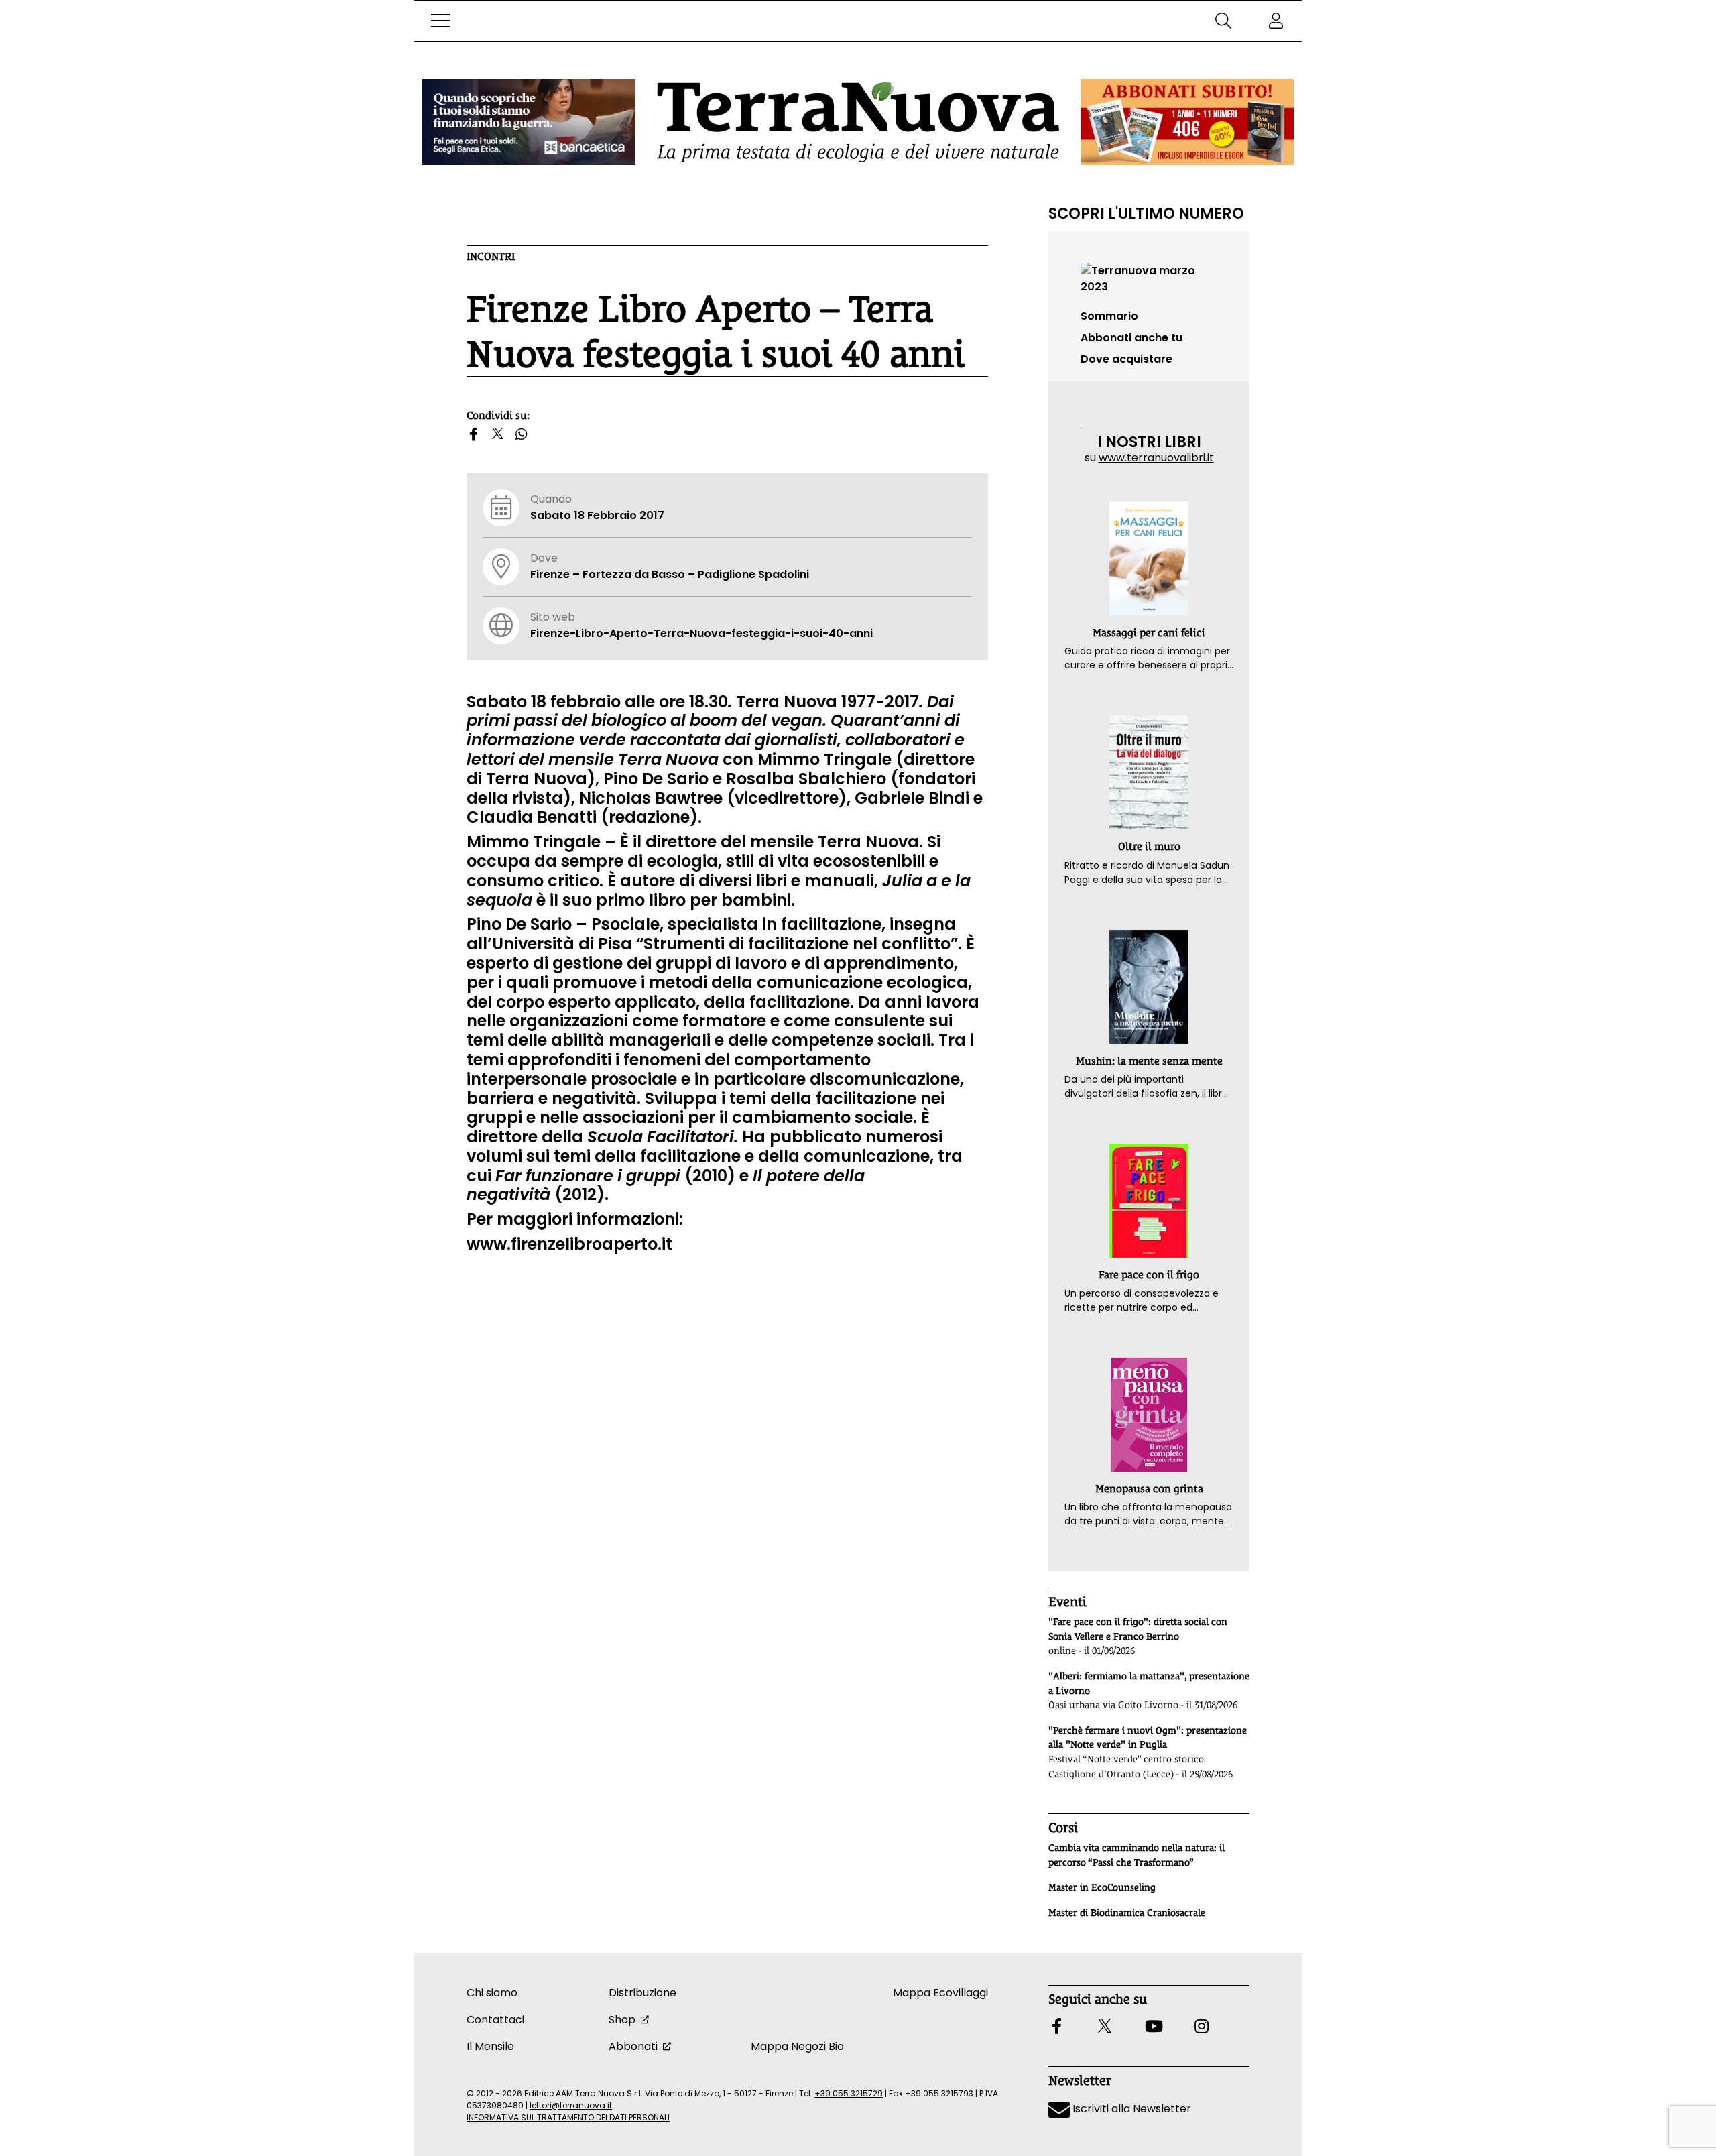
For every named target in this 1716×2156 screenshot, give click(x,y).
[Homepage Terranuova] (858, 122)
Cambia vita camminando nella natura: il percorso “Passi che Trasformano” (1137, 1855)
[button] (440, 21)
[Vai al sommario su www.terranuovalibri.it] (1149, 278)
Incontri (491, 256)
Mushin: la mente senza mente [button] (1149, 1061)
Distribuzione (642, 1993)
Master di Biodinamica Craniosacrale (1127, 1913)
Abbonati (633, 2046)
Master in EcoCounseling (1102, 1887)
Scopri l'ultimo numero (1146, 213)
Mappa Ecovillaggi (940, 1993)
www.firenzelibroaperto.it (569, 1244)
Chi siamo (492, 1993)
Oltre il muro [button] (1149, 846)
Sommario (1109, 316)
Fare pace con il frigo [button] (1149, 1275)
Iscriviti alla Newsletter (1130, 2109)
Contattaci (495, 2020)
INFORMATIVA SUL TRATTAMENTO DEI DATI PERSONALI (568, 2117)
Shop (622, 2020)
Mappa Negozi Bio (797, 2046)
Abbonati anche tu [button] (1131, 338)
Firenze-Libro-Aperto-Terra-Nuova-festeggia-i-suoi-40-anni (701, 633)
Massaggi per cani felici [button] (1149, 633)
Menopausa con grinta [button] (1149, 1489)
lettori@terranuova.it (571, 2105)
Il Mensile (490, 2046)
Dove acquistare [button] (1126, 359)
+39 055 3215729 (849, 2093)
